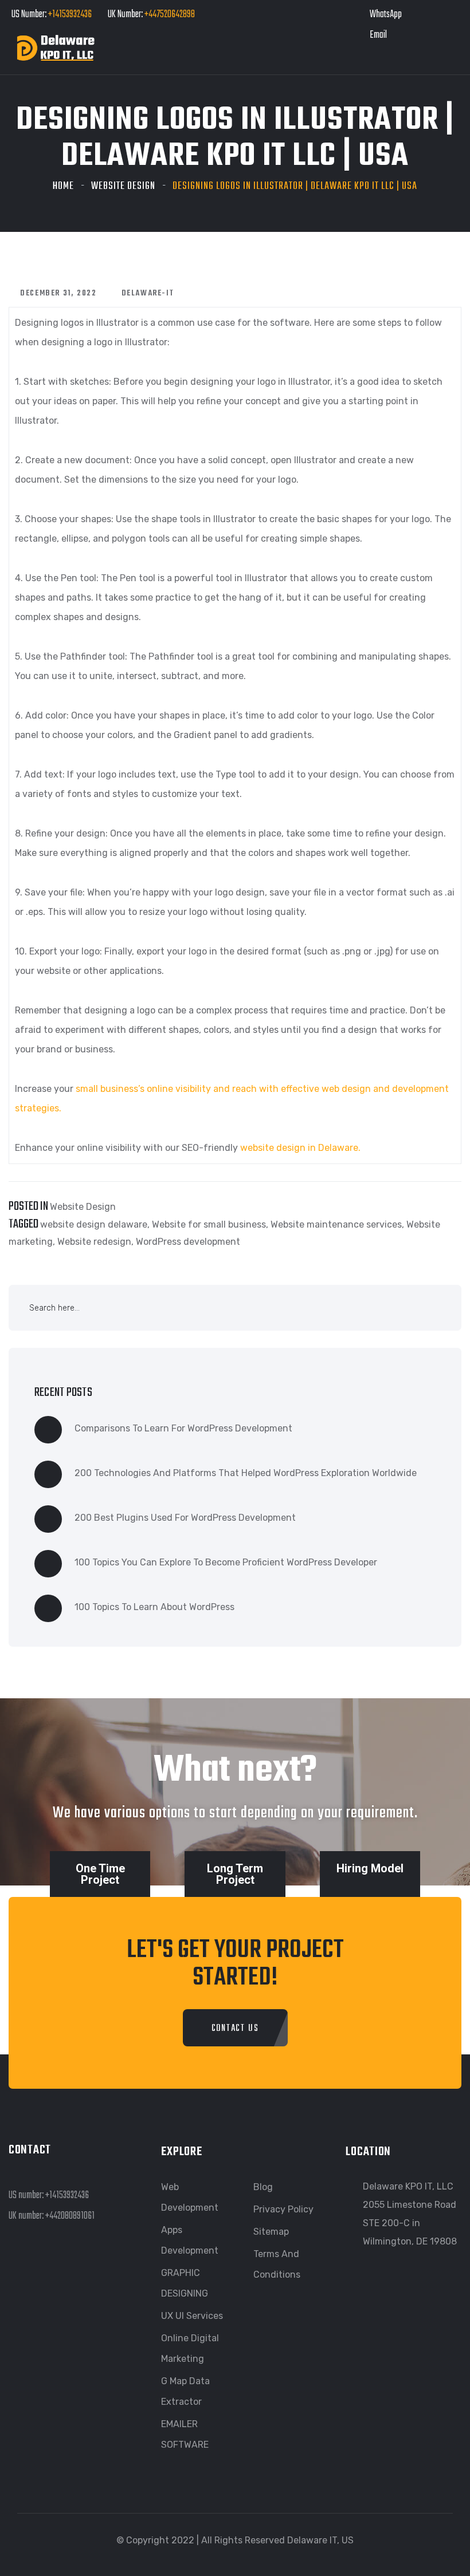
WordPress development (188, 1242)
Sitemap (271, 2232)
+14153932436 (70, 15)
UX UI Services (192, 2316)
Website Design (123, 186)
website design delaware (94, 1224)
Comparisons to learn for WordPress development (183, 1428)
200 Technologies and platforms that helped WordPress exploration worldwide (246, 1473)
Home (63, 186)
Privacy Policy (283, 2209)
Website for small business (209, 1224)
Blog (263, 2187)
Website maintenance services (336, 1224)
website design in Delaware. (300, 1148)
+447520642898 (169, 15)
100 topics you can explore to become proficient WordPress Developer (226, 1562)
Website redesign (94, 1242)
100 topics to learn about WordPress (154, 1607)
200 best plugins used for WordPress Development (185, 1518)
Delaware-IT (148, 293)
